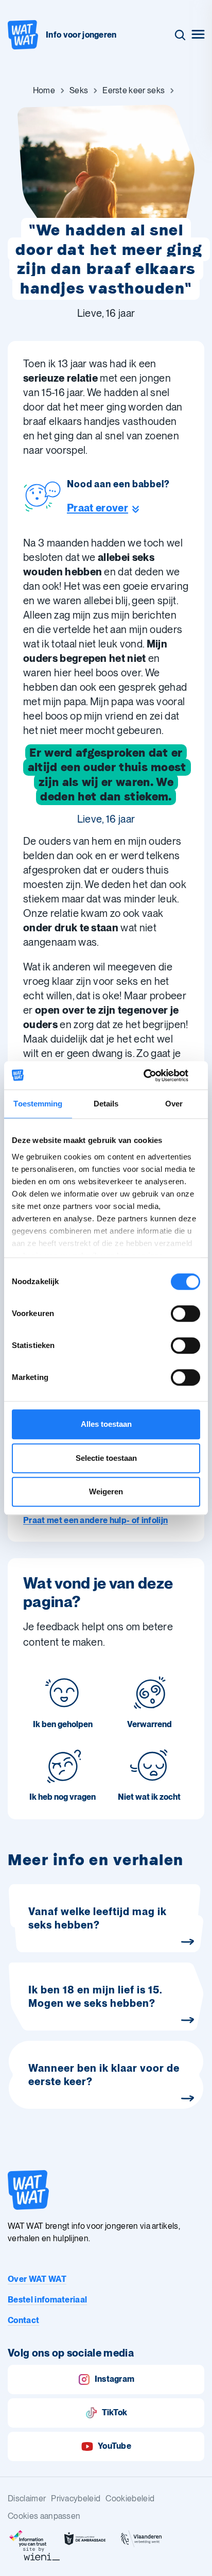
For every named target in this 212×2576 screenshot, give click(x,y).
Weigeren (106, 1491)
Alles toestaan (106, 1424)
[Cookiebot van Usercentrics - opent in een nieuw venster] (155, 1076)
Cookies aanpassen (44, 2516)
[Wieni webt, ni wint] (42, 2554)
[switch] (185, 1313)
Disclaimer (27, 2498)
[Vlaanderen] (142, 2539)
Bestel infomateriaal (47, 2300)
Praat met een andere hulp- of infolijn (95, 1520)
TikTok (115, 2412)
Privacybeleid (76, 2498)
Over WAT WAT (37, 2279)
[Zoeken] (180, 35)
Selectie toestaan (106, 1458)
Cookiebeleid (130, 2498)
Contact (23, 2320)
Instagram (115, 2379)
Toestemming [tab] (38, 1104)
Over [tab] (174, 1104)
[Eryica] (28, 2539)
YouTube (114, 2446)
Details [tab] (106, 1104)
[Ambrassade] (85, 2539)
